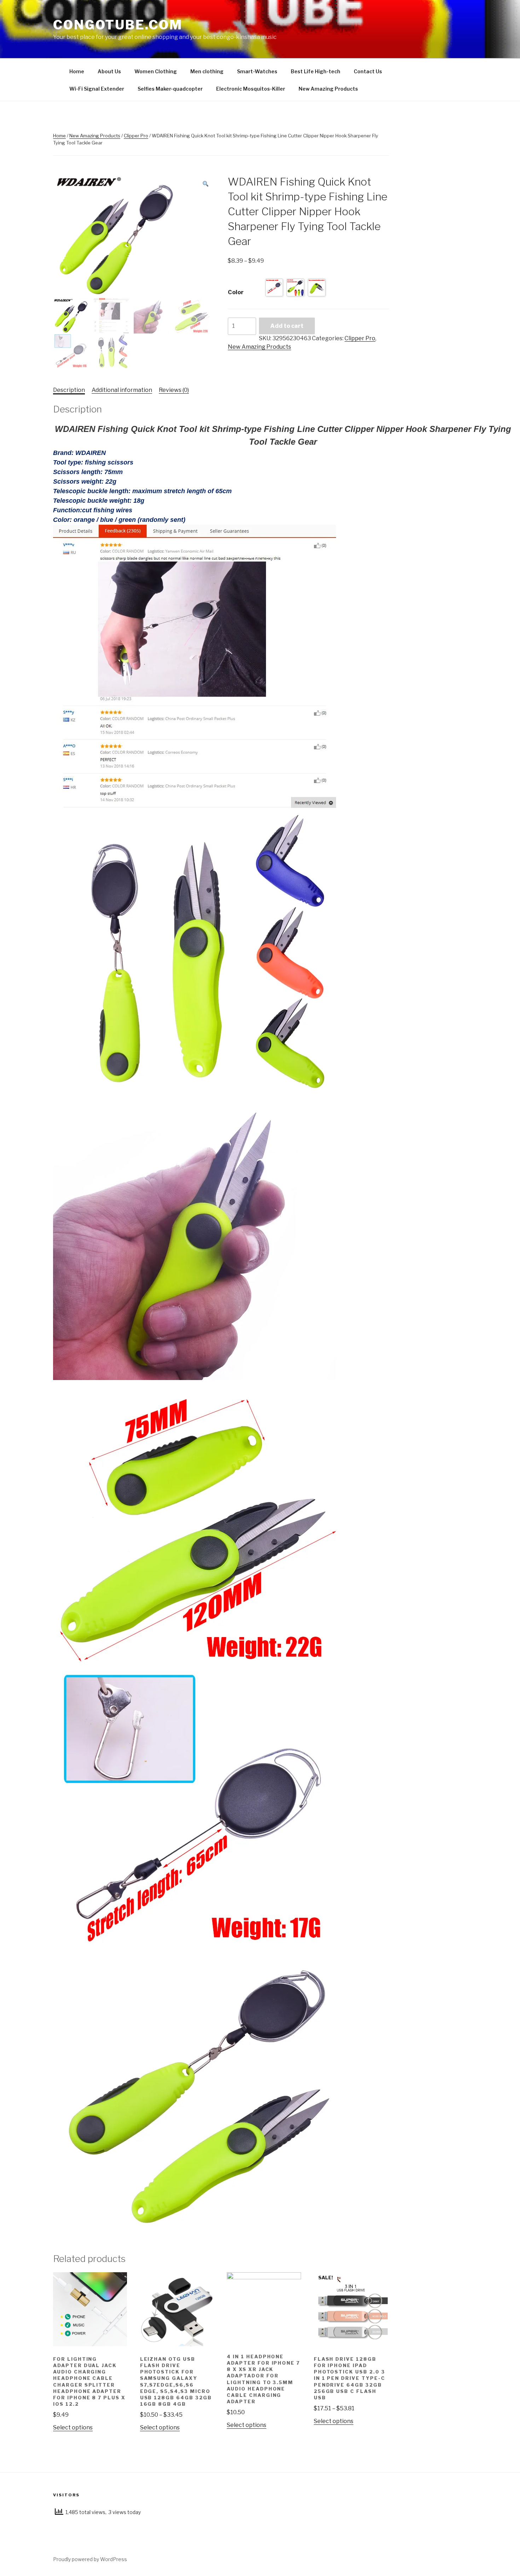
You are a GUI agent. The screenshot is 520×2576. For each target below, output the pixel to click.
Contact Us (368, 71)
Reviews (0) (174, 390)
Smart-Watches (257, 71)
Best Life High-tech (316, 71)
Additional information (122, 390)
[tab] (69, 390)
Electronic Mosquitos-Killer (251, 89)
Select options (73, 2427)
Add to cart (287, 326)
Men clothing (207, 71)
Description (69, 390)
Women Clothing (156, 71)
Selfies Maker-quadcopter (170, 89)
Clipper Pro (136, 136)
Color (236, 292)
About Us (109, 71)
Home (77, 71)
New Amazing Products (328, 89)
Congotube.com (118, 25)
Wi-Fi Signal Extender (97, 89)
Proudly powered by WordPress (90, 2559)
